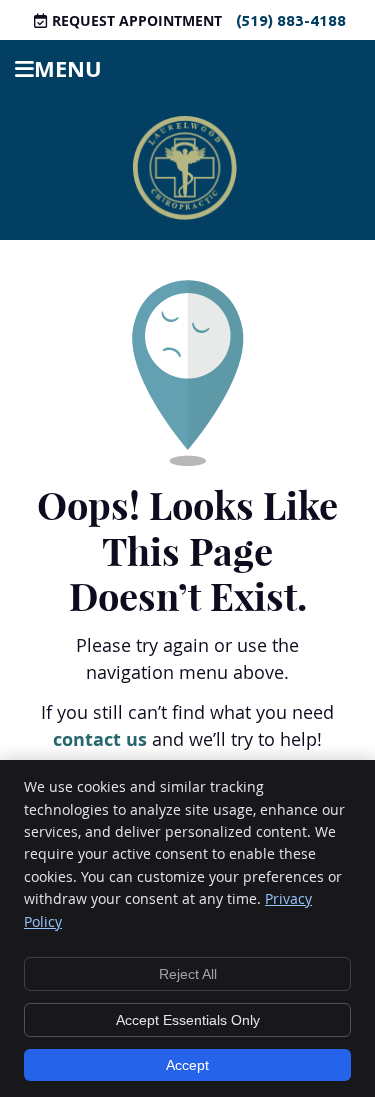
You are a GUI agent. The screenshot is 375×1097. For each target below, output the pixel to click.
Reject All (188, 974)
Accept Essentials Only (188, 1020)
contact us (100, 739)
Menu (68, 68)
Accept (187, 1065)
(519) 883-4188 (291, 20)
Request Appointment (137, 20)
